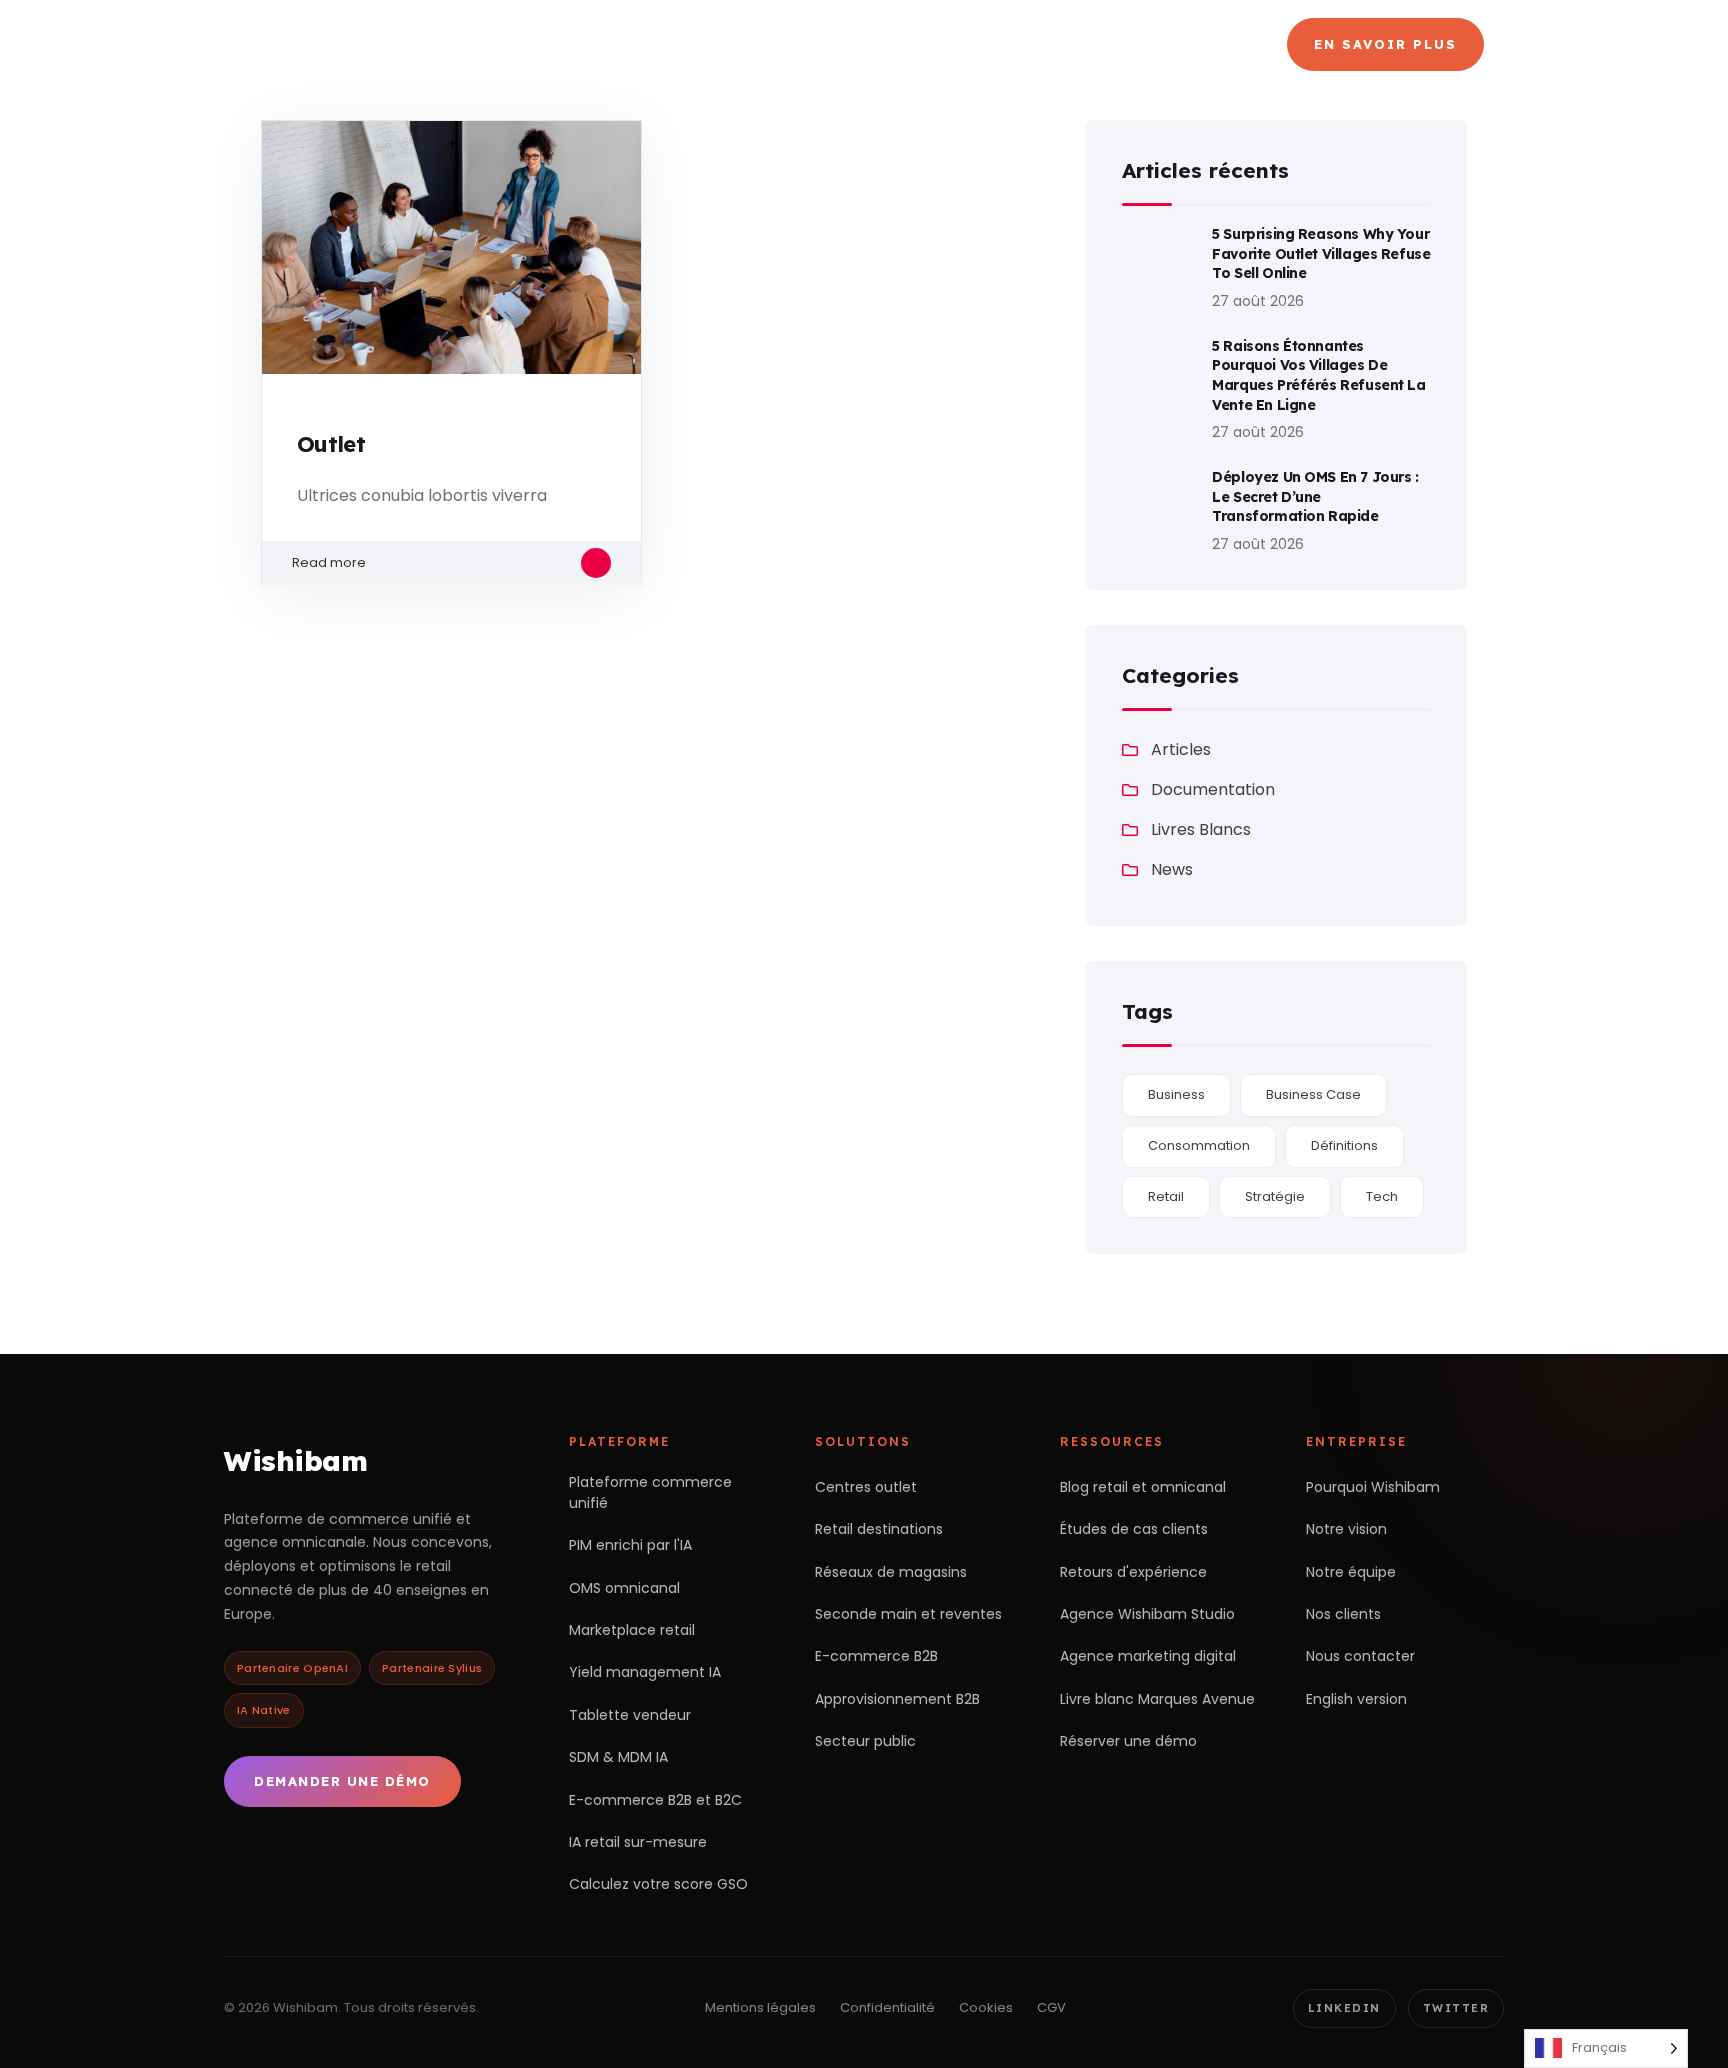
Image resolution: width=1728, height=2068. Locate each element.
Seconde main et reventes (908, 1614)
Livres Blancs (1201, 829)
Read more (329, 562)
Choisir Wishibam (621, 44)
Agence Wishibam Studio (1147, 1614)
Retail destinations (879, 1529)
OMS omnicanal (624, 1588)
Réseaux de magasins (891, 1572)
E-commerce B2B (876, 1656)
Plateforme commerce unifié (650, 1492)
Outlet (331, 444)
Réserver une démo (1128, 1741)
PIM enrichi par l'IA (630, 1545)
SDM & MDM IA (618, 1757)
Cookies (986, 2007)
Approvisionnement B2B (897, 1699)
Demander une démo (342, 1781)
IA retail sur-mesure (638, 1842)
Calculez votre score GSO (658, 1884)
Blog (1208, 44)
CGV (1051, 2007)
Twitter (1456, 2008)
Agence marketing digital (1148, 1656)
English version (1356, 1699)
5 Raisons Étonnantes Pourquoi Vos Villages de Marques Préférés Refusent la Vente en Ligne (1318, 375)
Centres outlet (866, 1487)
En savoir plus (1385, 44)
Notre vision (1346, 1529)
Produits (798, 44)
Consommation (1199, 1145)
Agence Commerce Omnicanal (1021, 44)
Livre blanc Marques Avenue (1157, 1699)
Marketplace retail (632, 1630)
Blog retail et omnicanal (1143, 1487)
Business (1176, 1094)
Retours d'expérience (1133, 1572)
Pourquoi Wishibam (1373, 1487)
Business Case (1313, 1094)
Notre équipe (1351, 1572)
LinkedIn (1344, 2008)
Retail (1166, 1196)
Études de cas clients (1134, 1529)
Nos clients (1343, 1614)
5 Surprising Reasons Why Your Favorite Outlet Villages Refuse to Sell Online (1321, 253)
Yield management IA (645, 1672)
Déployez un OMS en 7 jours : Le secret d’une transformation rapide (1315, 496)
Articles (1181, 749)
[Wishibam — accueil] (365, 44)
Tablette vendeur (630, 1715)
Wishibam (295, 1460)
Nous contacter (1360, 1656)
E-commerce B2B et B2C (655, 1800)
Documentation (1213, 789)
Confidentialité (887, 2007)
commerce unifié (390, 1519)
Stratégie (1275, 1196)
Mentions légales (760, 2007)
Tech (1382, 1196)
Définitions (1344, 1145)
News (1172, 869)
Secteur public (865, 1741)
